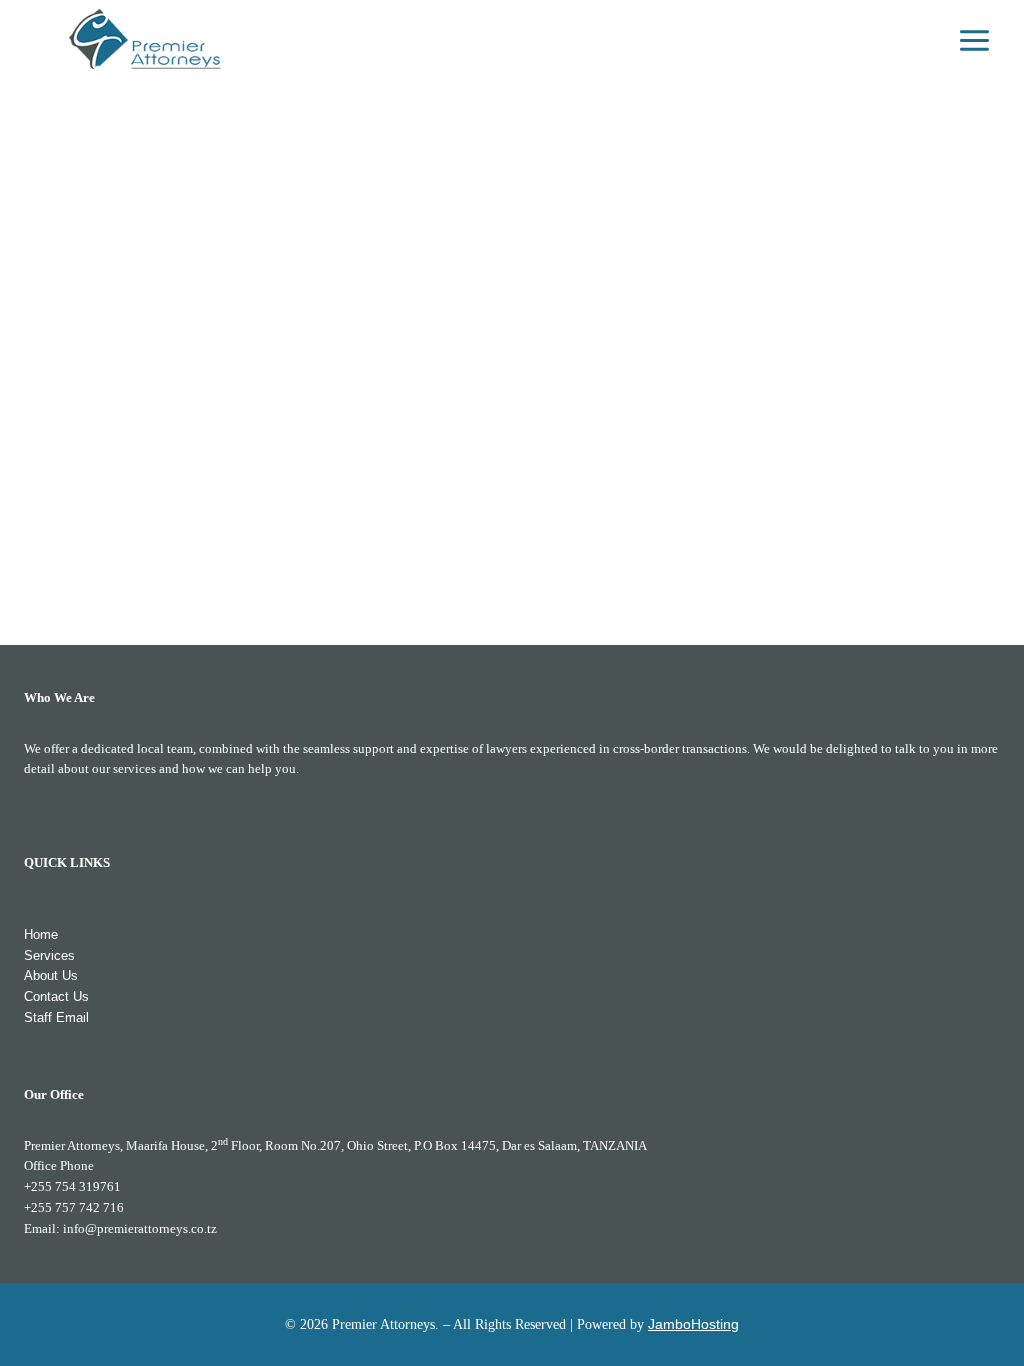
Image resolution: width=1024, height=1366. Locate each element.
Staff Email (56, 1017)
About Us (51, 975)
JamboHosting (693, 1324)
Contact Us (56, 996)
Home (41, 934)
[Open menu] (974, 40)
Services (49, 955)
